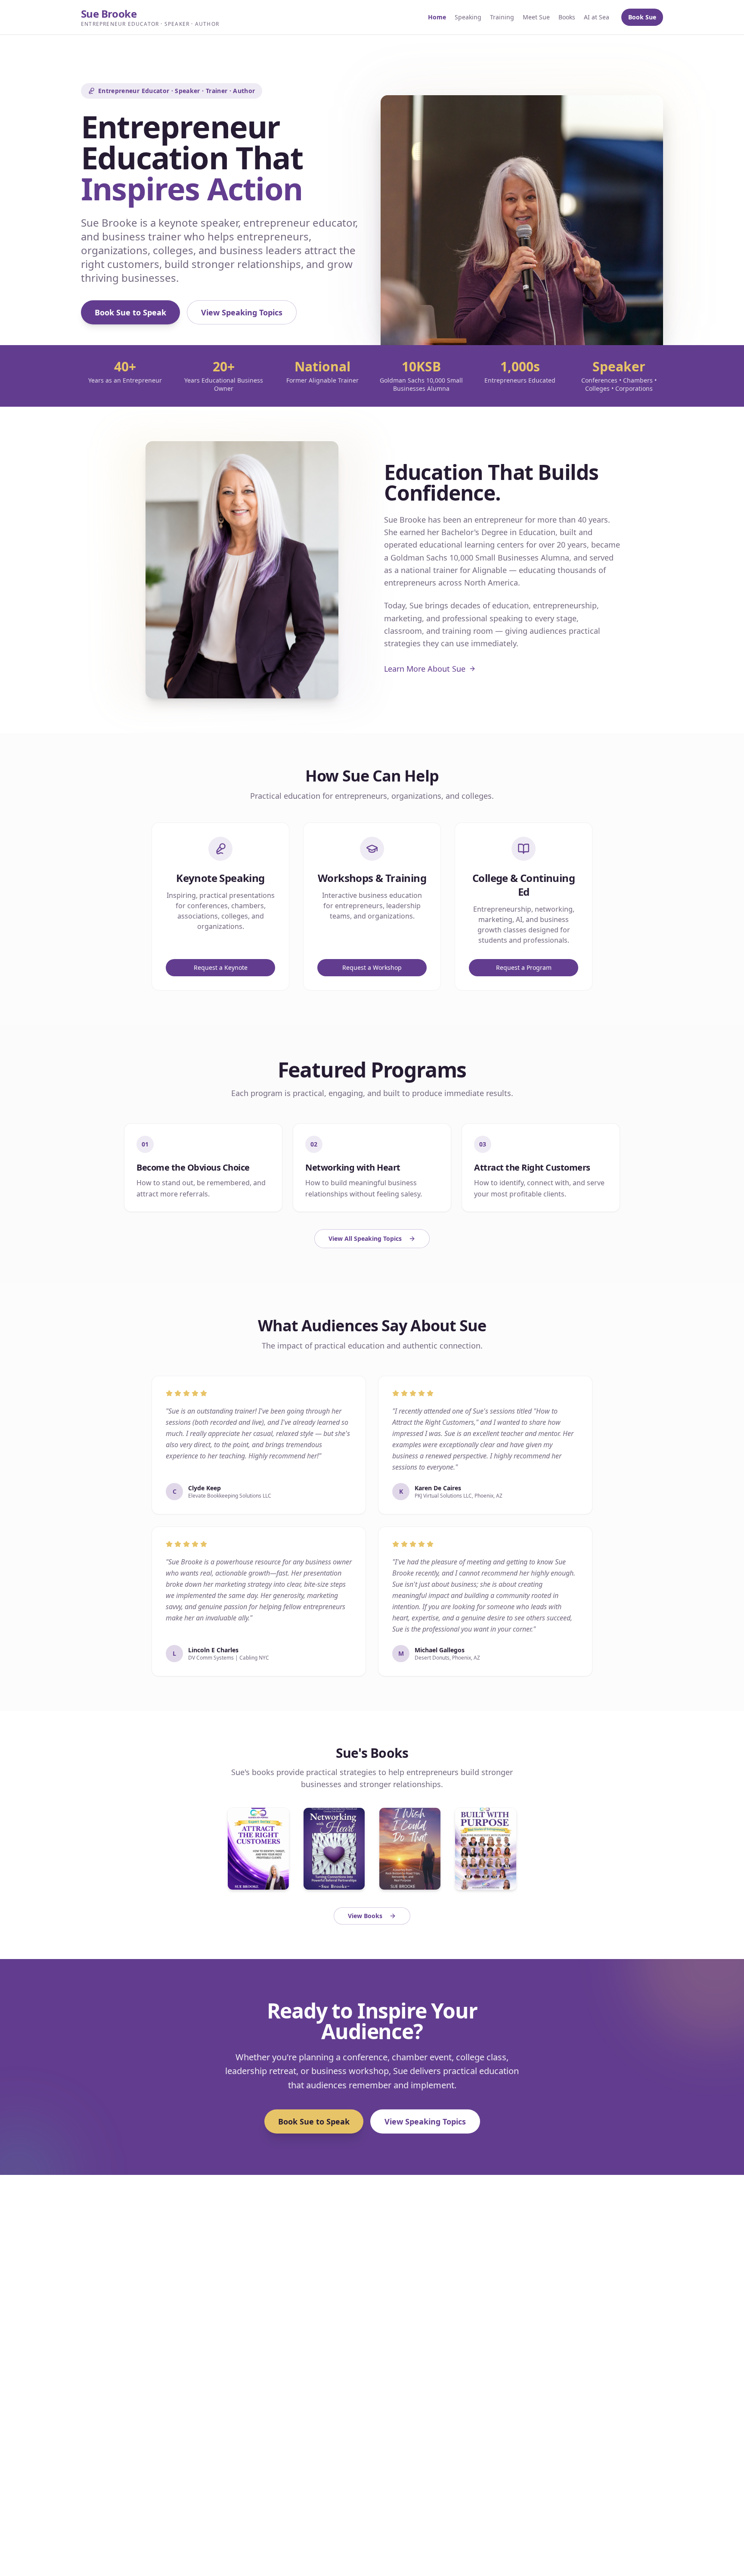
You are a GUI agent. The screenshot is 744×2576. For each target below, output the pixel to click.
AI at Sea (597, 17)
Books (567, 17)
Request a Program (524, 967)
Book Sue (642, 17)
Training (502, 17)
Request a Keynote (221, 967)
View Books (365, 1916)
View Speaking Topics (242, 312)
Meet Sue (536, 17)
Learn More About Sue (425, 669)
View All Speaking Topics (365, 1238)
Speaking (468, 17)
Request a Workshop (372, 967)
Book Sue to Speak (130, 312)
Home (437, 17)
